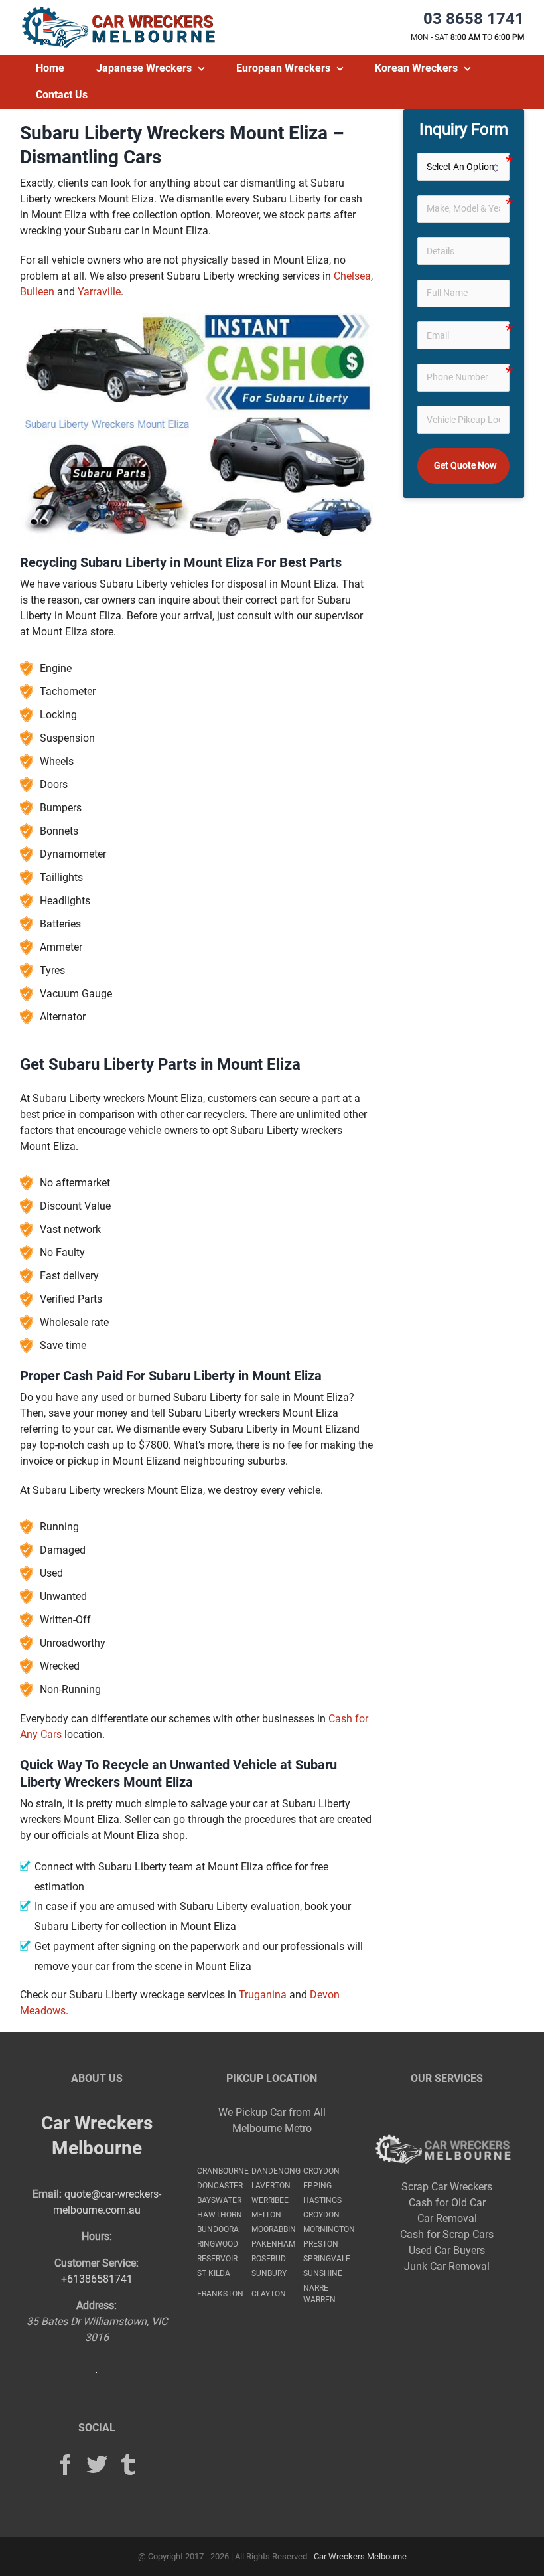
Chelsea (352, 276)
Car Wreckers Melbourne (360, 2556)
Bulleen (37, 292)
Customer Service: (97, 2263)
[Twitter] (97, 2464)
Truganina (263, 1995)
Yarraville (99, 292)
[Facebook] (66, 2464)
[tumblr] (128, 2464)
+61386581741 (97, 2279)
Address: (97, 2305)
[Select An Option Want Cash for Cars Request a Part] (463, 167)
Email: (47, 2194)
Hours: (97, 2236)
